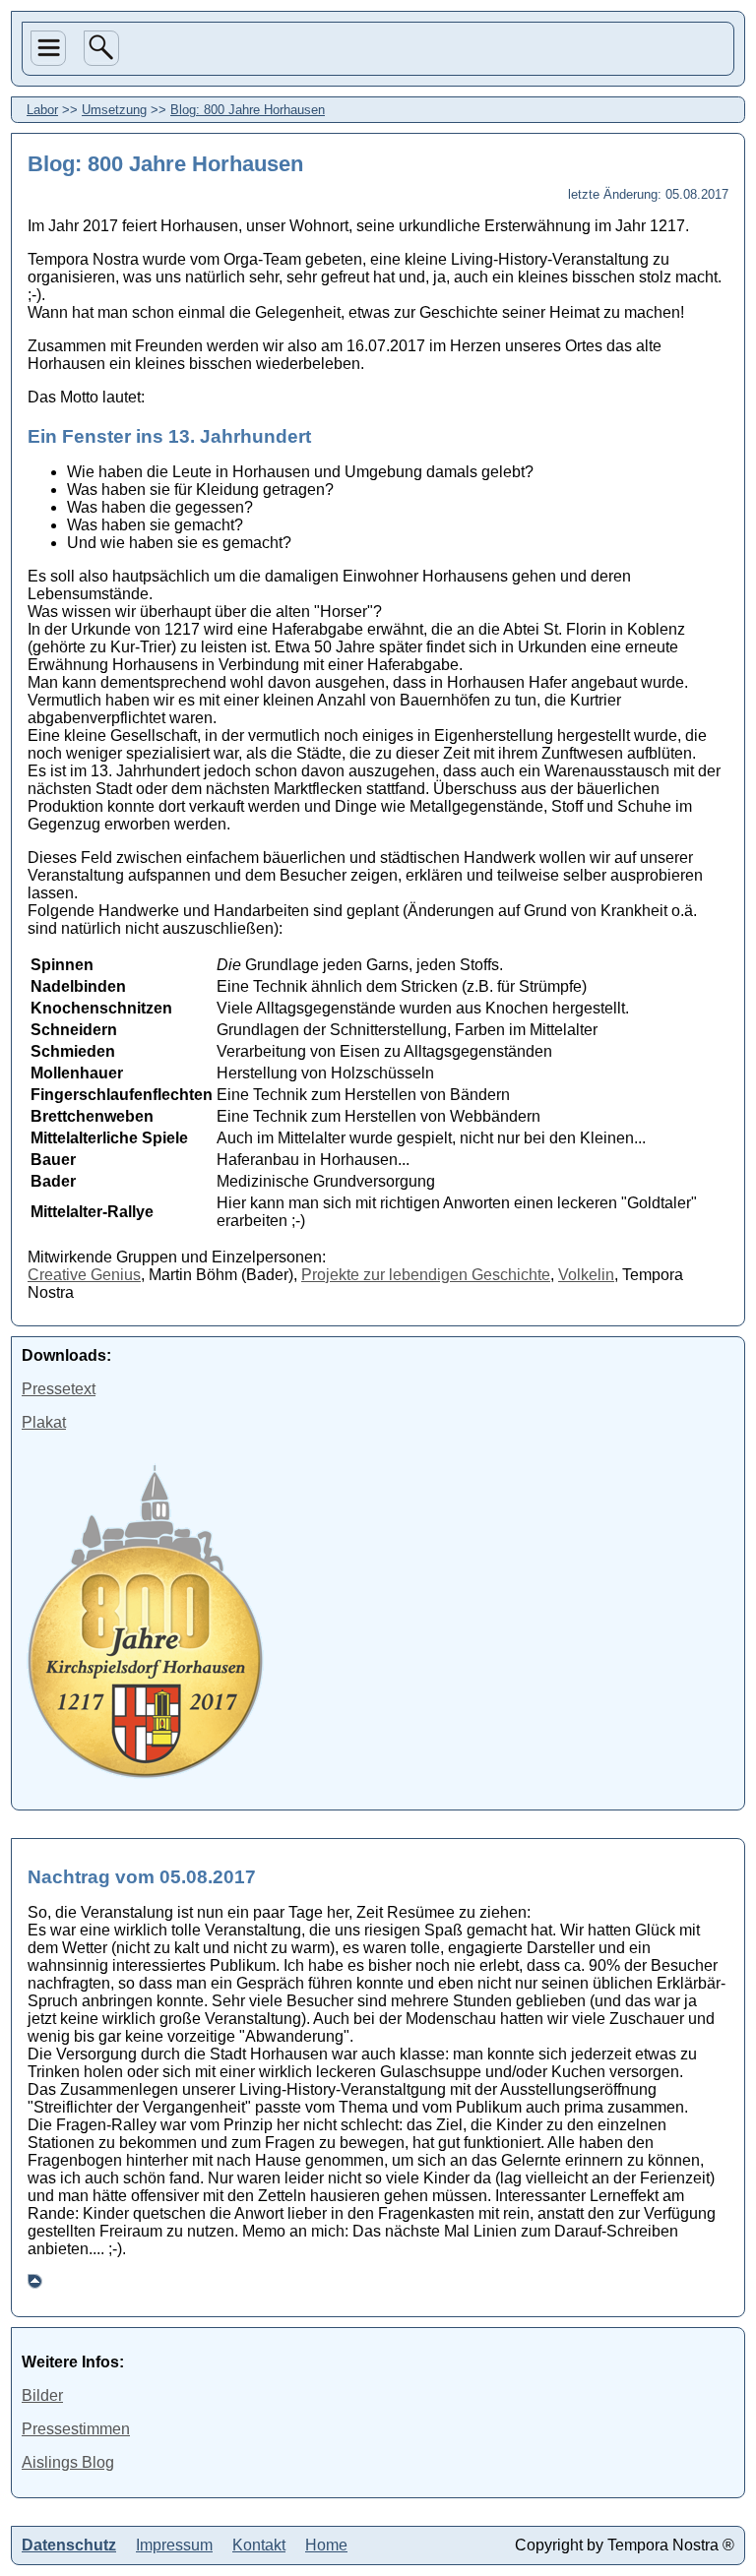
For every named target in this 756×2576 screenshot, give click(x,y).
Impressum (174, 2545)
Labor (51, 210)
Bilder (42, 2395)
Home (51, 279)
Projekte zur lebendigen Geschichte (426, 1275)
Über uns (47, 130)
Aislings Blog (68, 2462)
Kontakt (259, 2545)
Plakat (44, 1422)
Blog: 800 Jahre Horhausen (248, 110)
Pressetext (59, 1389)
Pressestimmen (76, 2429)
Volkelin (586, 1275)
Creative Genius (84, 1275)
